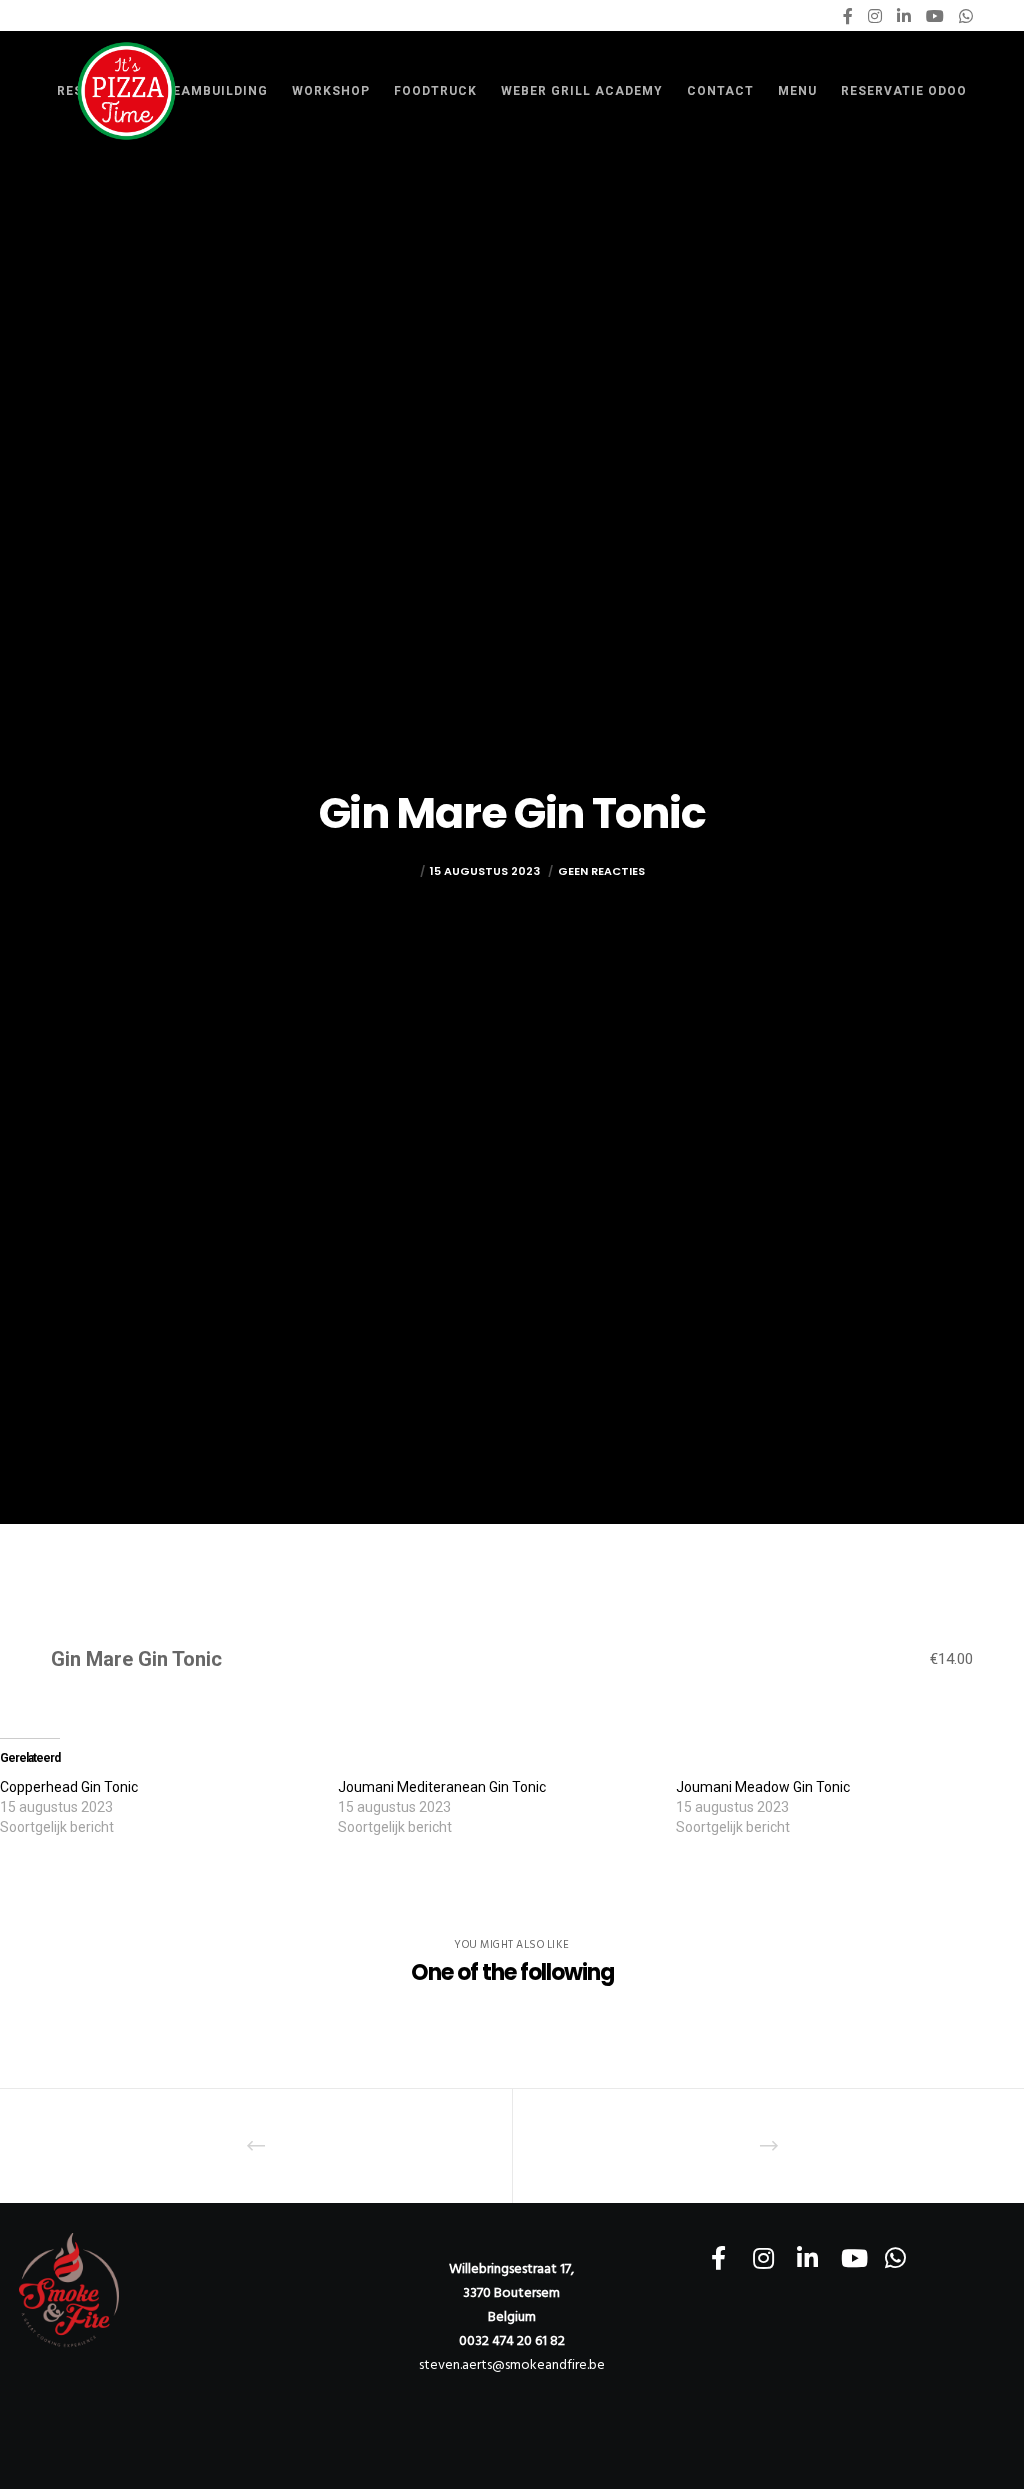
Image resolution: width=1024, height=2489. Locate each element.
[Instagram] (875, 16)
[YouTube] (935, 16)
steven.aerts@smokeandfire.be (512, 2364)
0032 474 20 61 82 (512, 2340)
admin (396, 871)
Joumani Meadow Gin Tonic (763, 1787)
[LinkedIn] (904, 16)
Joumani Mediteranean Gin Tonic (442, 1787)
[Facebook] (848, 16)
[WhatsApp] (966, 16)
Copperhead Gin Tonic (69, 1787)
